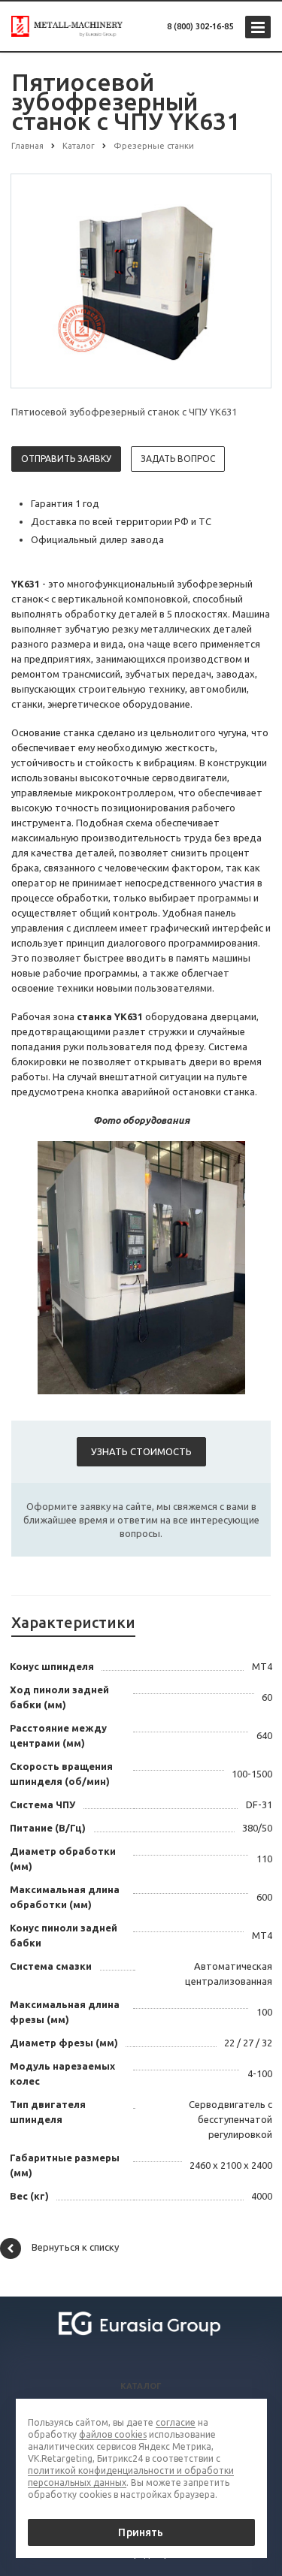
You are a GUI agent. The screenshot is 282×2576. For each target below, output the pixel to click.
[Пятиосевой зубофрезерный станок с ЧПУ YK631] (141, 280)
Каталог (141, 2386)
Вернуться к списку (75, 2248)
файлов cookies (113, 2434)
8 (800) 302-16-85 (200, 26)
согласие (176, 2422)
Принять (141, 2532)
